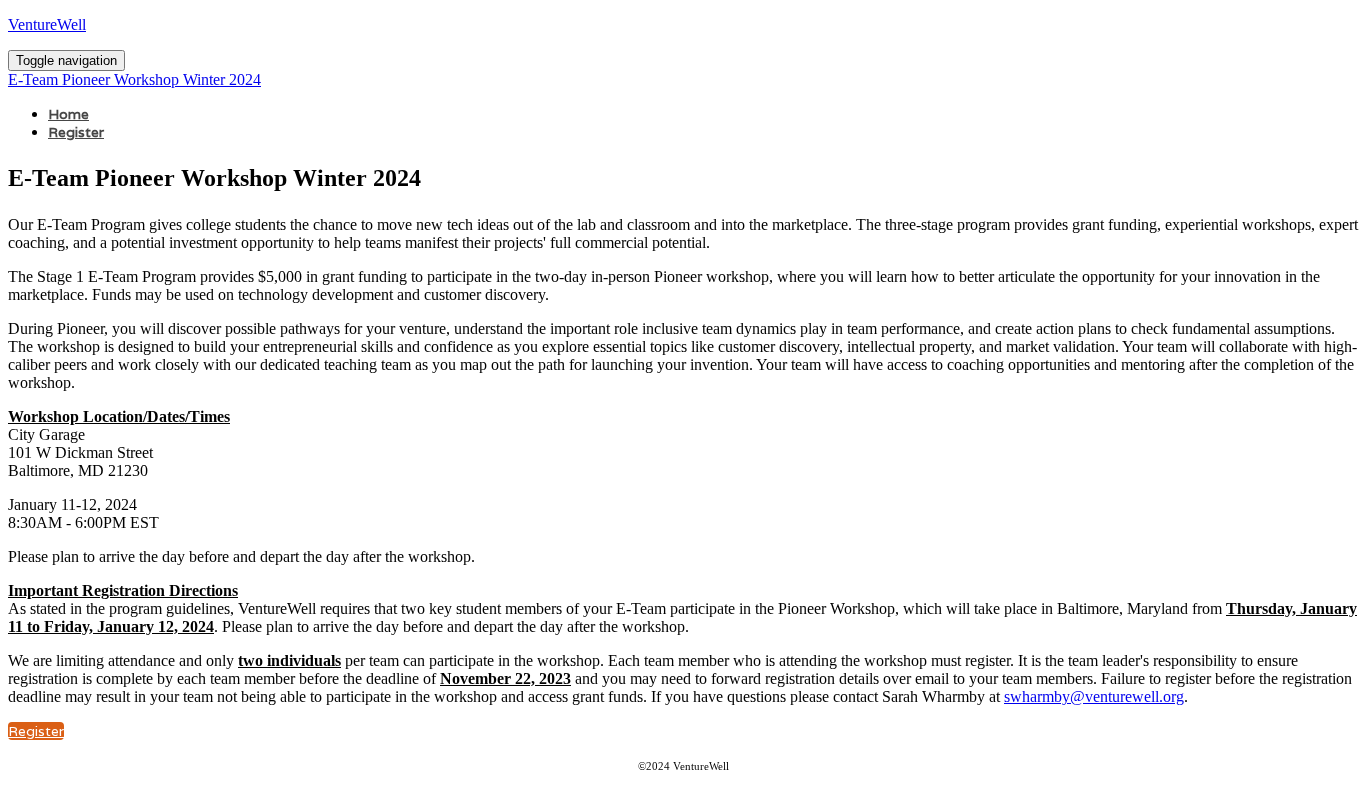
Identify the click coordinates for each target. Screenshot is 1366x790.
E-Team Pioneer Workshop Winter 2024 (134, 79)
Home (68, 114)
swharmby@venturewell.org (1094, 696)
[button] (36, 731)
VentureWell (47, 24)
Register (76, 132)
